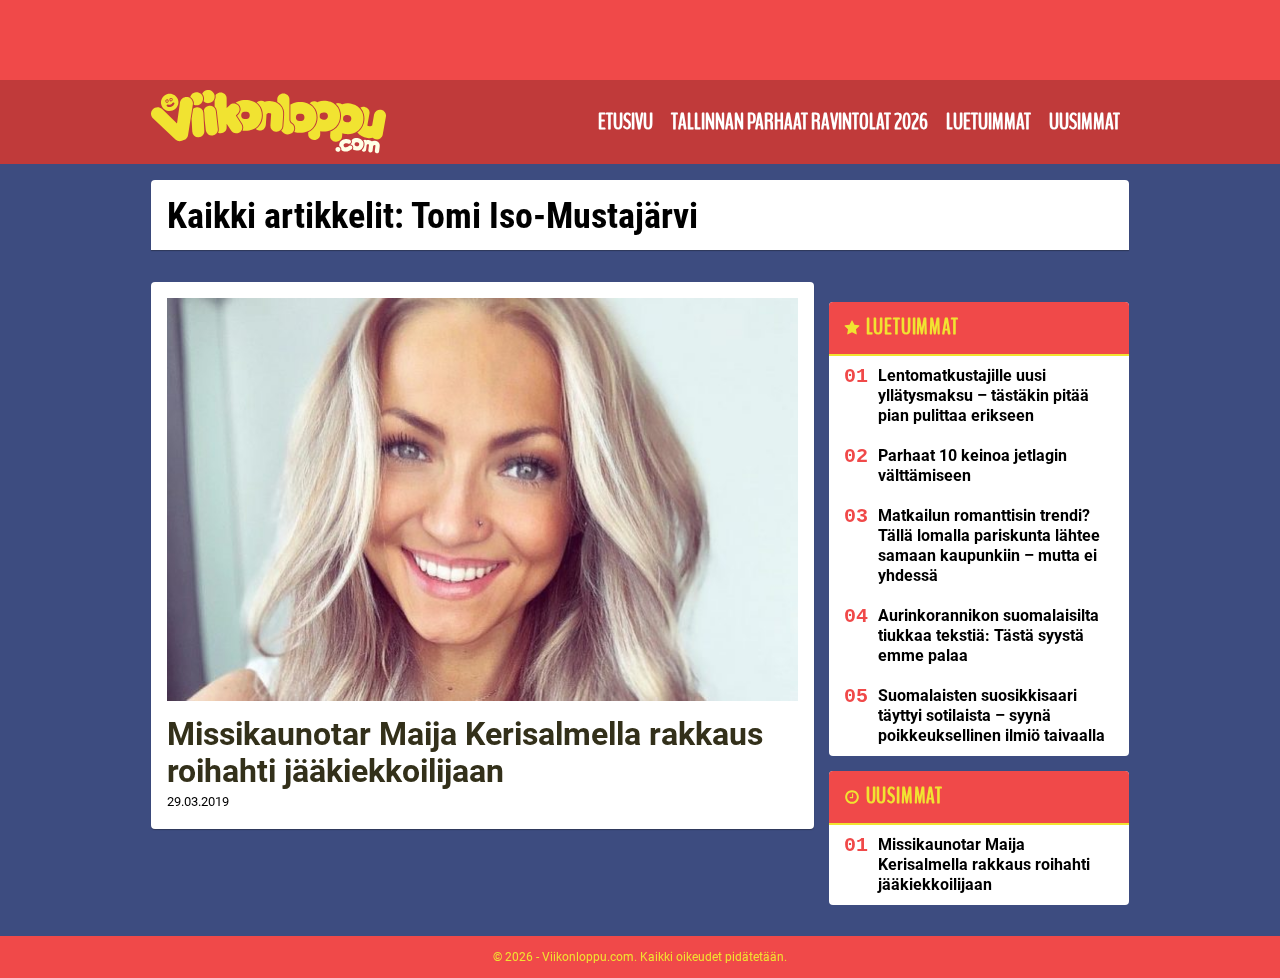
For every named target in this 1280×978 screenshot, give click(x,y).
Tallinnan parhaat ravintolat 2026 (799, 122)
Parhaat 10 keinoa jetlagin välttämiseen (972, 465)
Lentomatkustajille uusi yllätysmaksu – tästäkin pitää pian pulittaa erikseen (983, 395)
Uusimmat (1084, 122)
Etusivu (625, 122)
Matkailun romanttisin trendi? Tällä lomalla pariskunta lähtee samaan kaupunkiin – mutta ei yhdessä (989, 545)
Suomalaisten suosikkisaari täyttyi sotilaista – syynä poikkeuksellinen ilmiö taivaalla (991, 715)
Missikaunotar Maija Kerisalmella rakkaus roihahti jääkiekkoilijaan (465, 752)
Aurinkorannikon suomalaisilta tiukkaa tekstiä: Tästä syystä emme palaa (988, 635)
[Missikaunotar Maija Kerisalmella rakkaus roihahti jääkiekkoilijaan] (482, 499)
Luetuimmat (988, 122)
